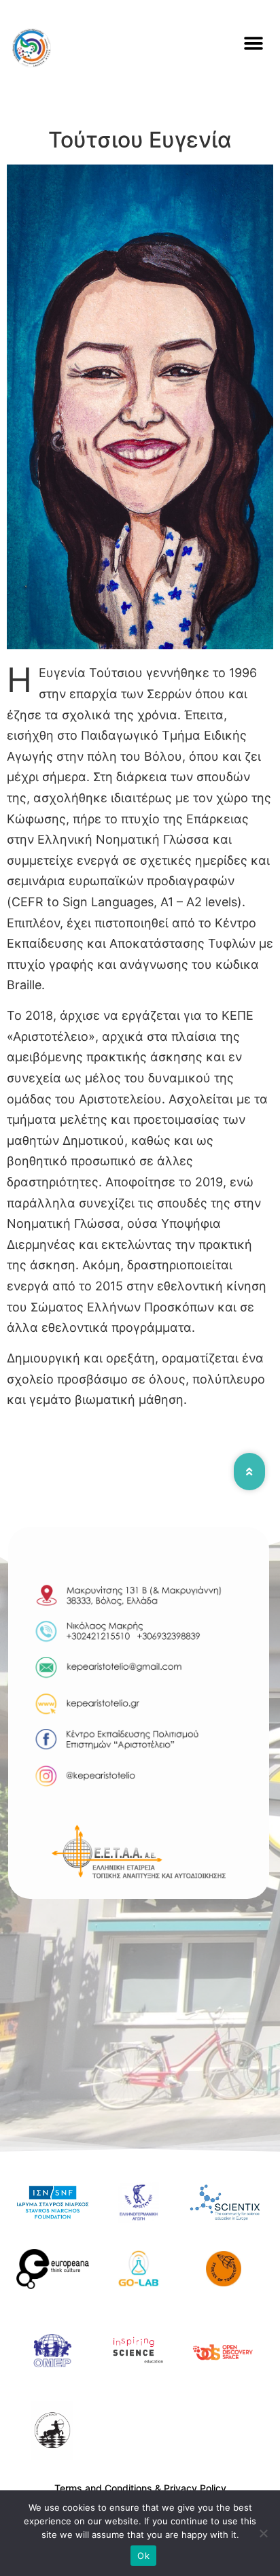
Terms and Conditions (103, 2488)
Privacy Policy (195, 2488)
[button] (254, 44)
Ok (143, 2556)
